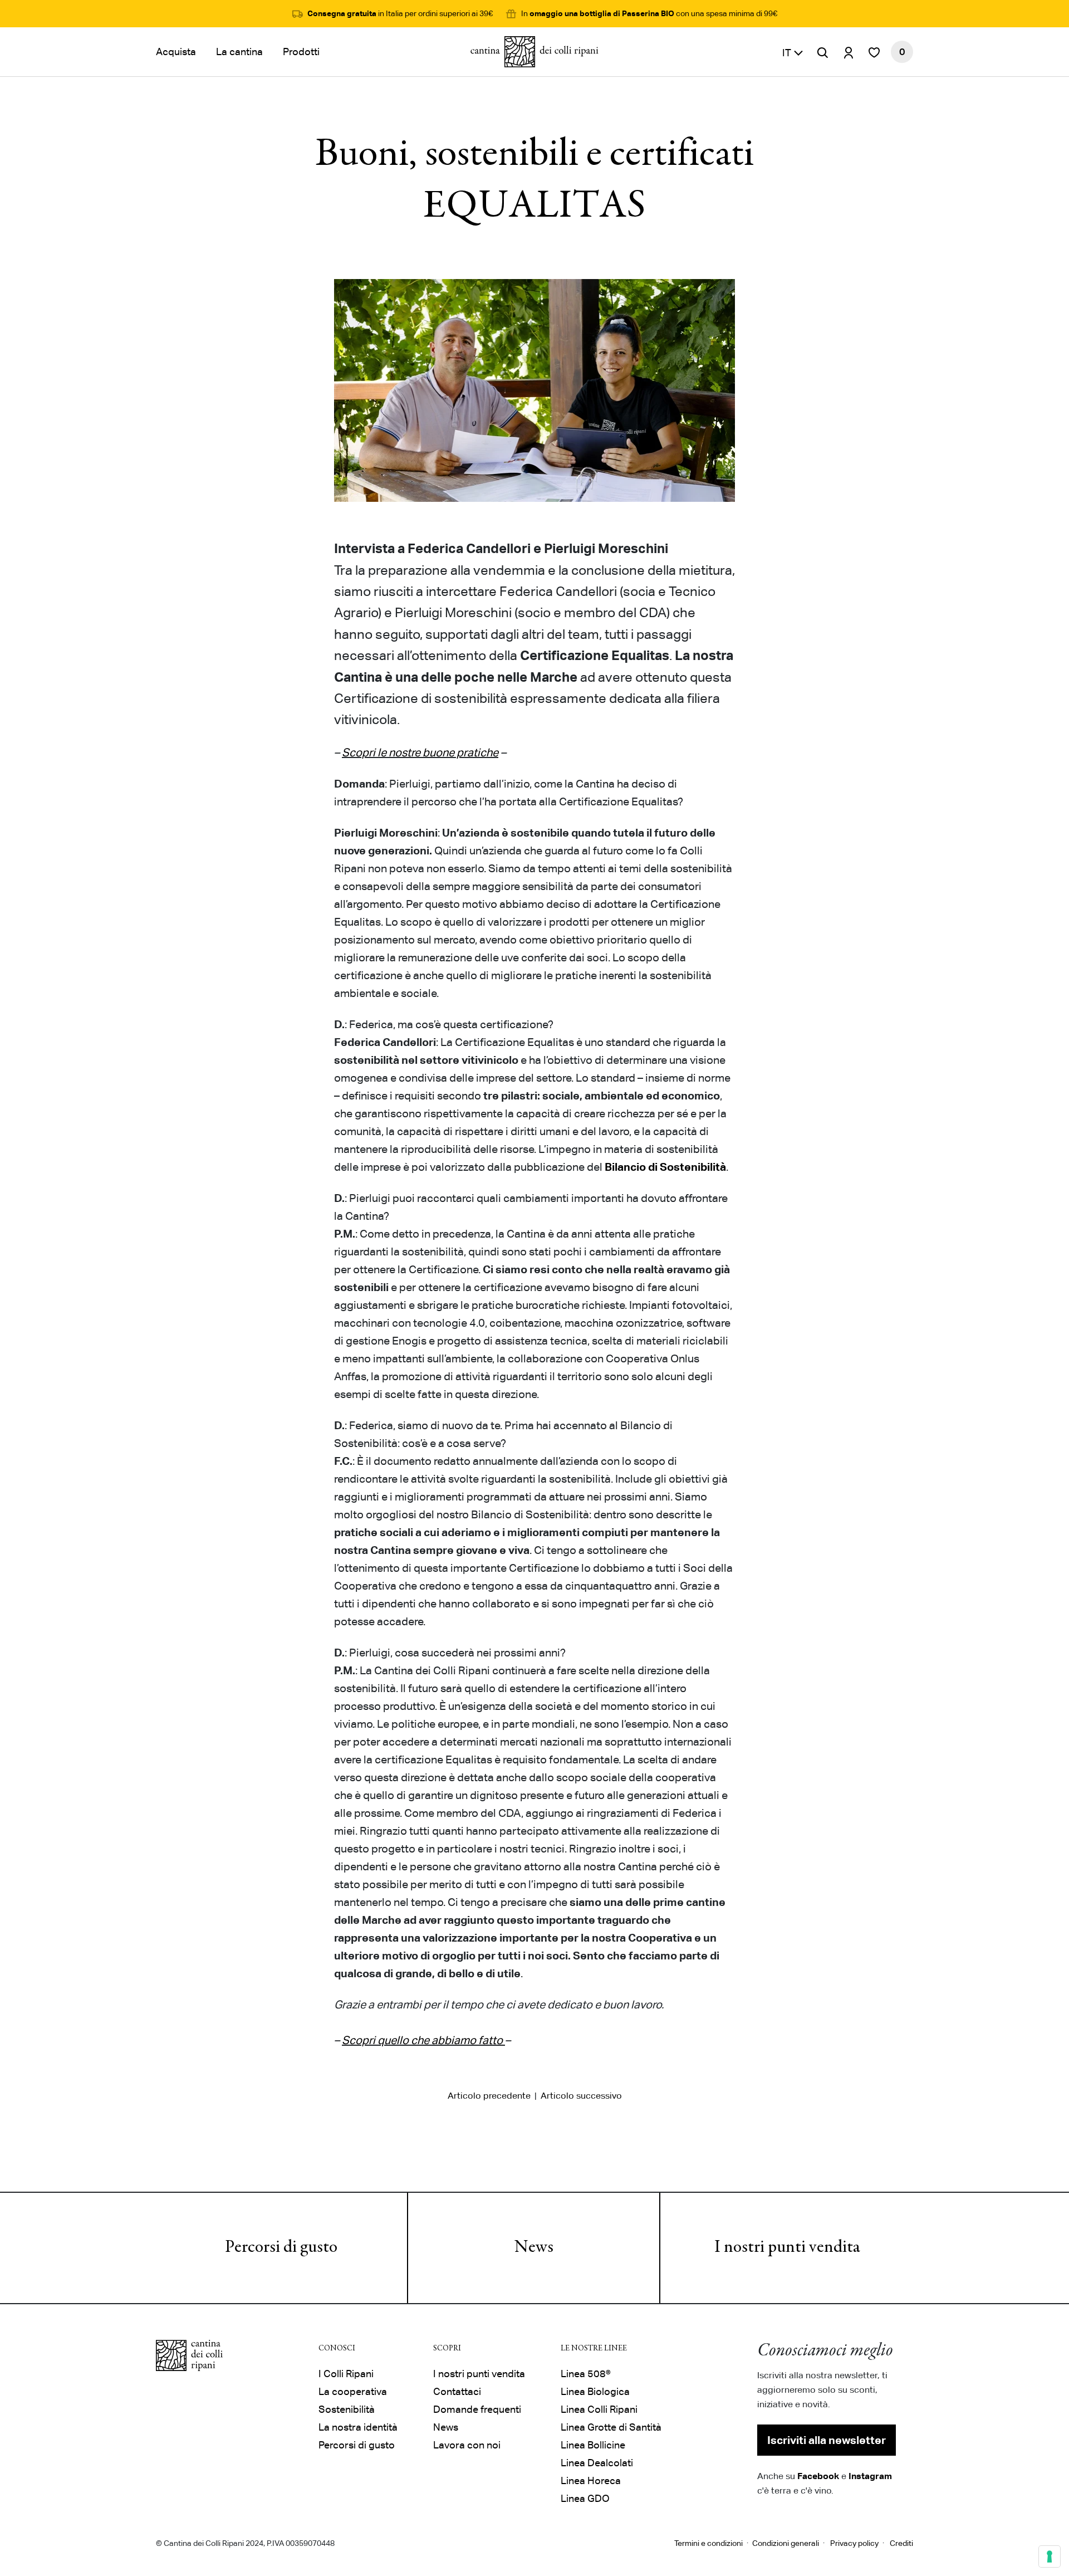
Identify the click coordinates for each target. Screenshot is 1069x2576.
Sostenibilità (347, 2409)
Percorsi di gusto (281, 2248)
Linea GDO (585, 2498)
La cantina (239, 52)
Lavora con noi (467, 2445)
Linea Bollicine (593, 2445)
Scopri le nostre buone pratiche (420, 752)
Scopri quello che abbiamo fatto (422, 2040)
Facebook (818, 2476)
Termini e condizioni (708, 2543)
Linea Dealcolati (597, 2463)
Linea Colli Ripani (599, 2409)
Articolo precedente (489, 2096)
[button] (793, 52)
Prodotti (301, 52)
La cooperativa (353, 2391)
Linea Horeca (591, 2480)
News (534, 2248)
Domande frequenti (477, 2409)
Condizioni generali (786, 2543)
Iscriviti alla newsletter (827, 2440)
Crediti (901, 2543)
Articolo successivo (581, 2096)
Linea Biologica (595, 2391)
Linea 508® (586, 2374)
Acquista (176, 52)
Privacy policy (854, 2543)
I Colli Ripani (346, 2374)
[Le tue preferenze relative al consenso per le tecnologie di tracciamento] (1050, 2557)
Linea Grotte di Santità (611, 2427)
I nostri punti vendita (787, 2248)
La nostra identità (358, 2427)
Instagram (870, 2476)
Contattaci (457, 2391)
